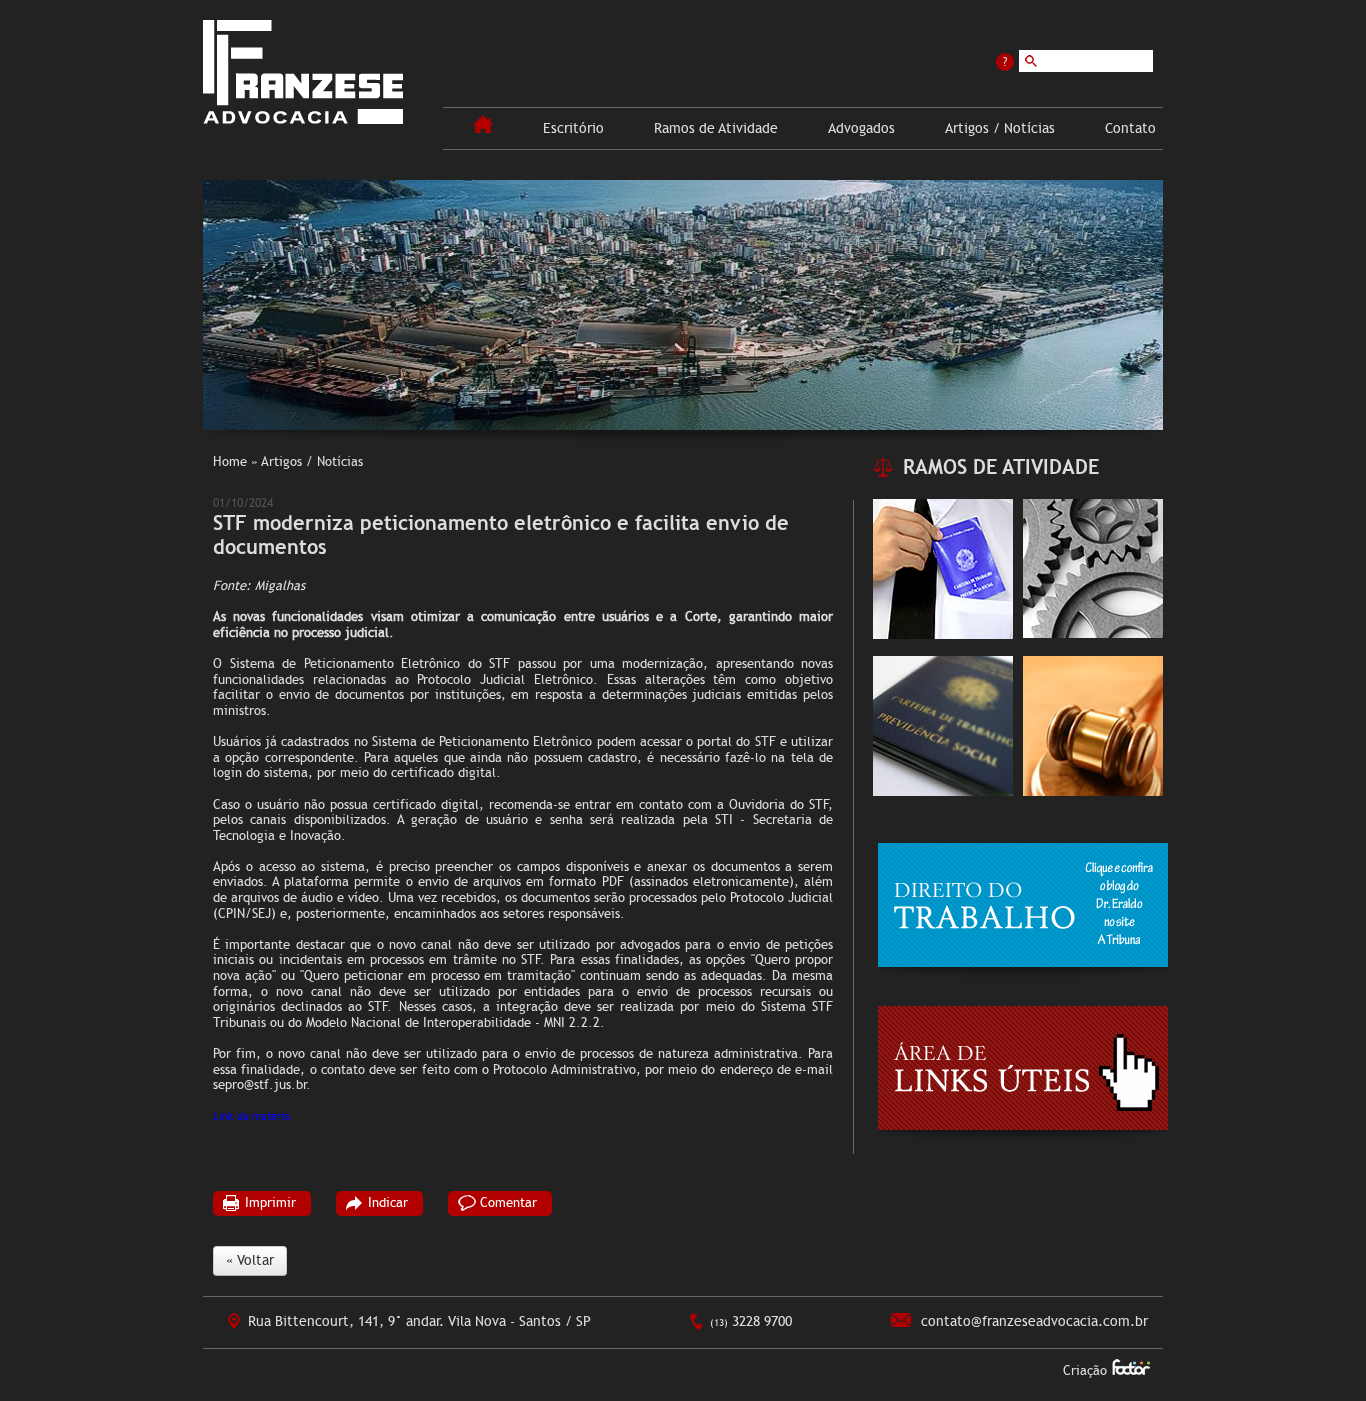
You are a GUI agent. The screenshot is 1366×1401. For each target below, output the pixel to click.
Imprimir (270, 1203)
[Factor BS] (1131, 1370)
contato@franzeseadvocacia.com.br (1034, 1321)
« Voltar (250, 1260)
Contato (1130, 128)
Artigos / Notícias (1000, 128)
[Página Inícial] (483, 128)
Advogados (861, 128)
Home (230, 462)
